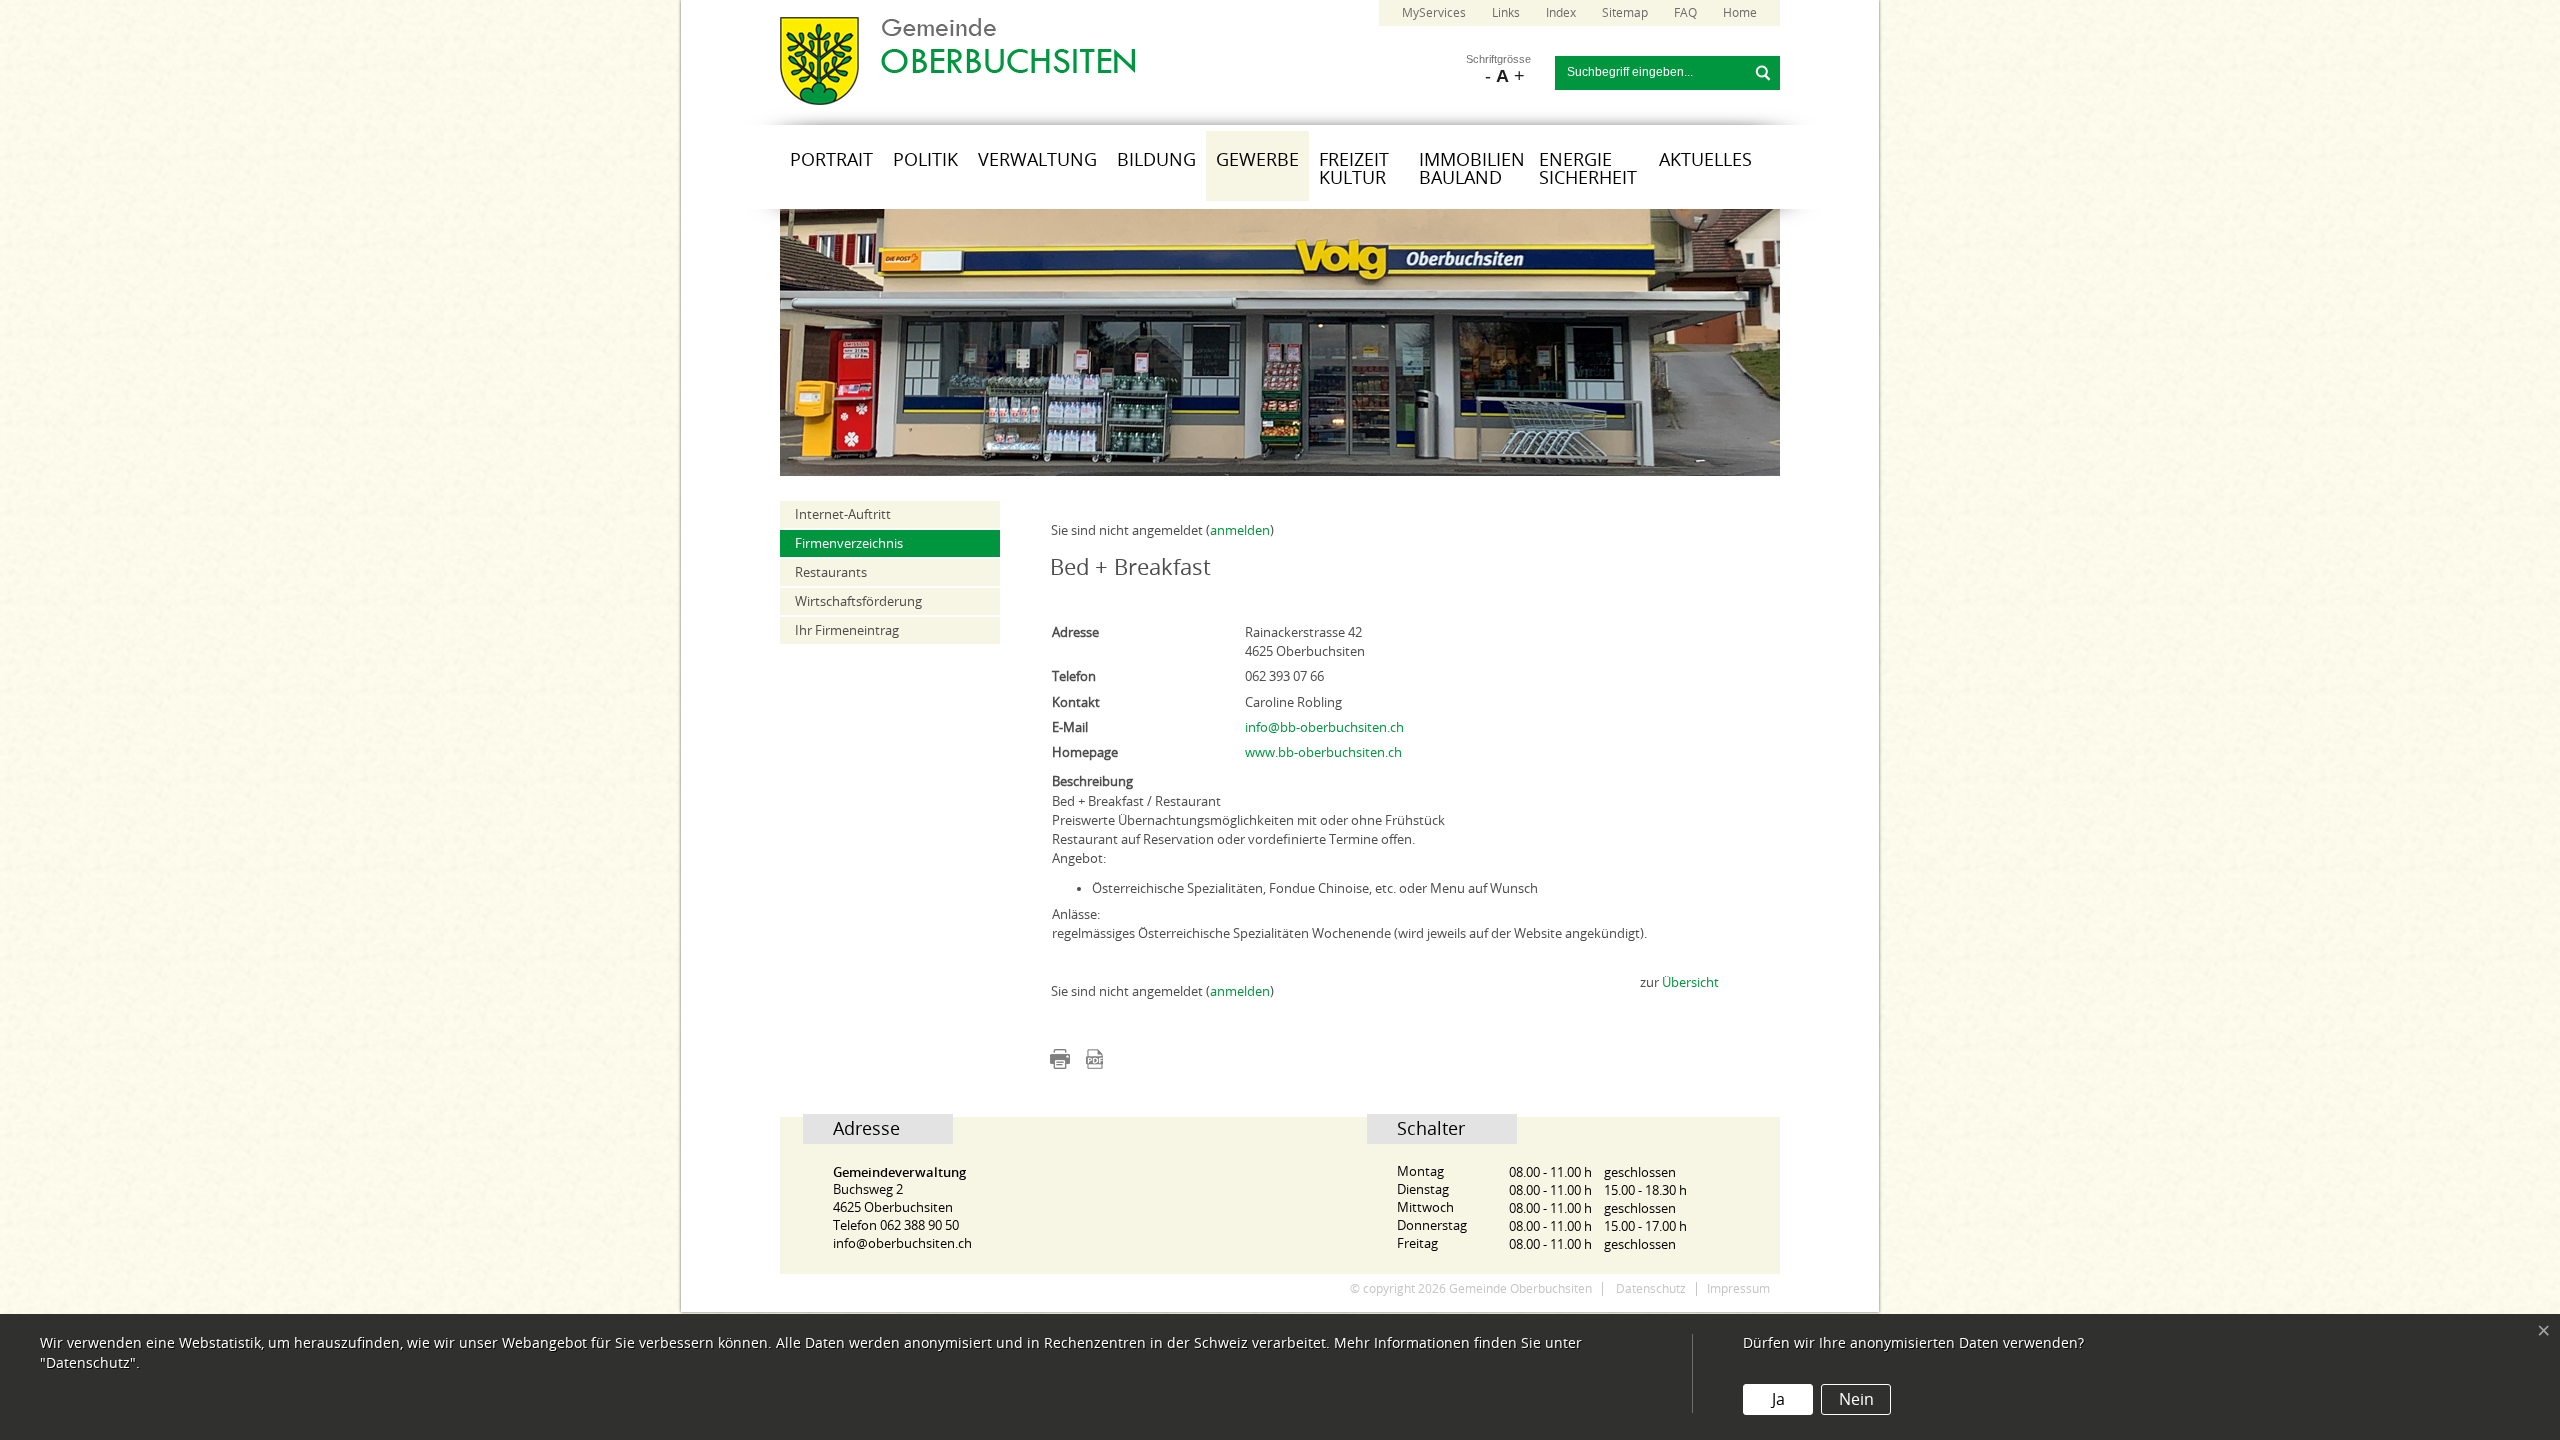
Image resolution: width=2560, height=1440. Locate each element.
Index (1561, 13)
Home (1740, 13)
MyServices (1434, 13)
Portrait (831, 160)
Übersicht (1690, 982)
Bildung (1156, 160)
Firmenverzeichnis (849, 543)
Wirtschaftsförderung (858, 601)
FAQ (1685, 13)
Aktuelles (1705, 160)
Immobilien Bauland (1472, 169)
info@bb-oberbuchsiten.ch (1324, 727)
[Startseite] (957, 100)
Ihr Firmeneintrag (847, 630)
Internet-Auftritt (843, 514)
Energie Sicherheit (1588, 169)
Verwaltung (1037, 160)
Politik (925, 160)
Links (1506, 13)
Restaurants (831, 572)
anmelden (1240, 530)
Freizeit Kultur (1354, 169)
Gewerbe (1257, 160)
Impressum (1738, 1289)
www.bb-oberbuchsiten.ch (1323, 752)
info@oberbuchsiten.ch (902, 1243)
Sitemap (1625, 13)
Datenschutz (1651, 1289)
